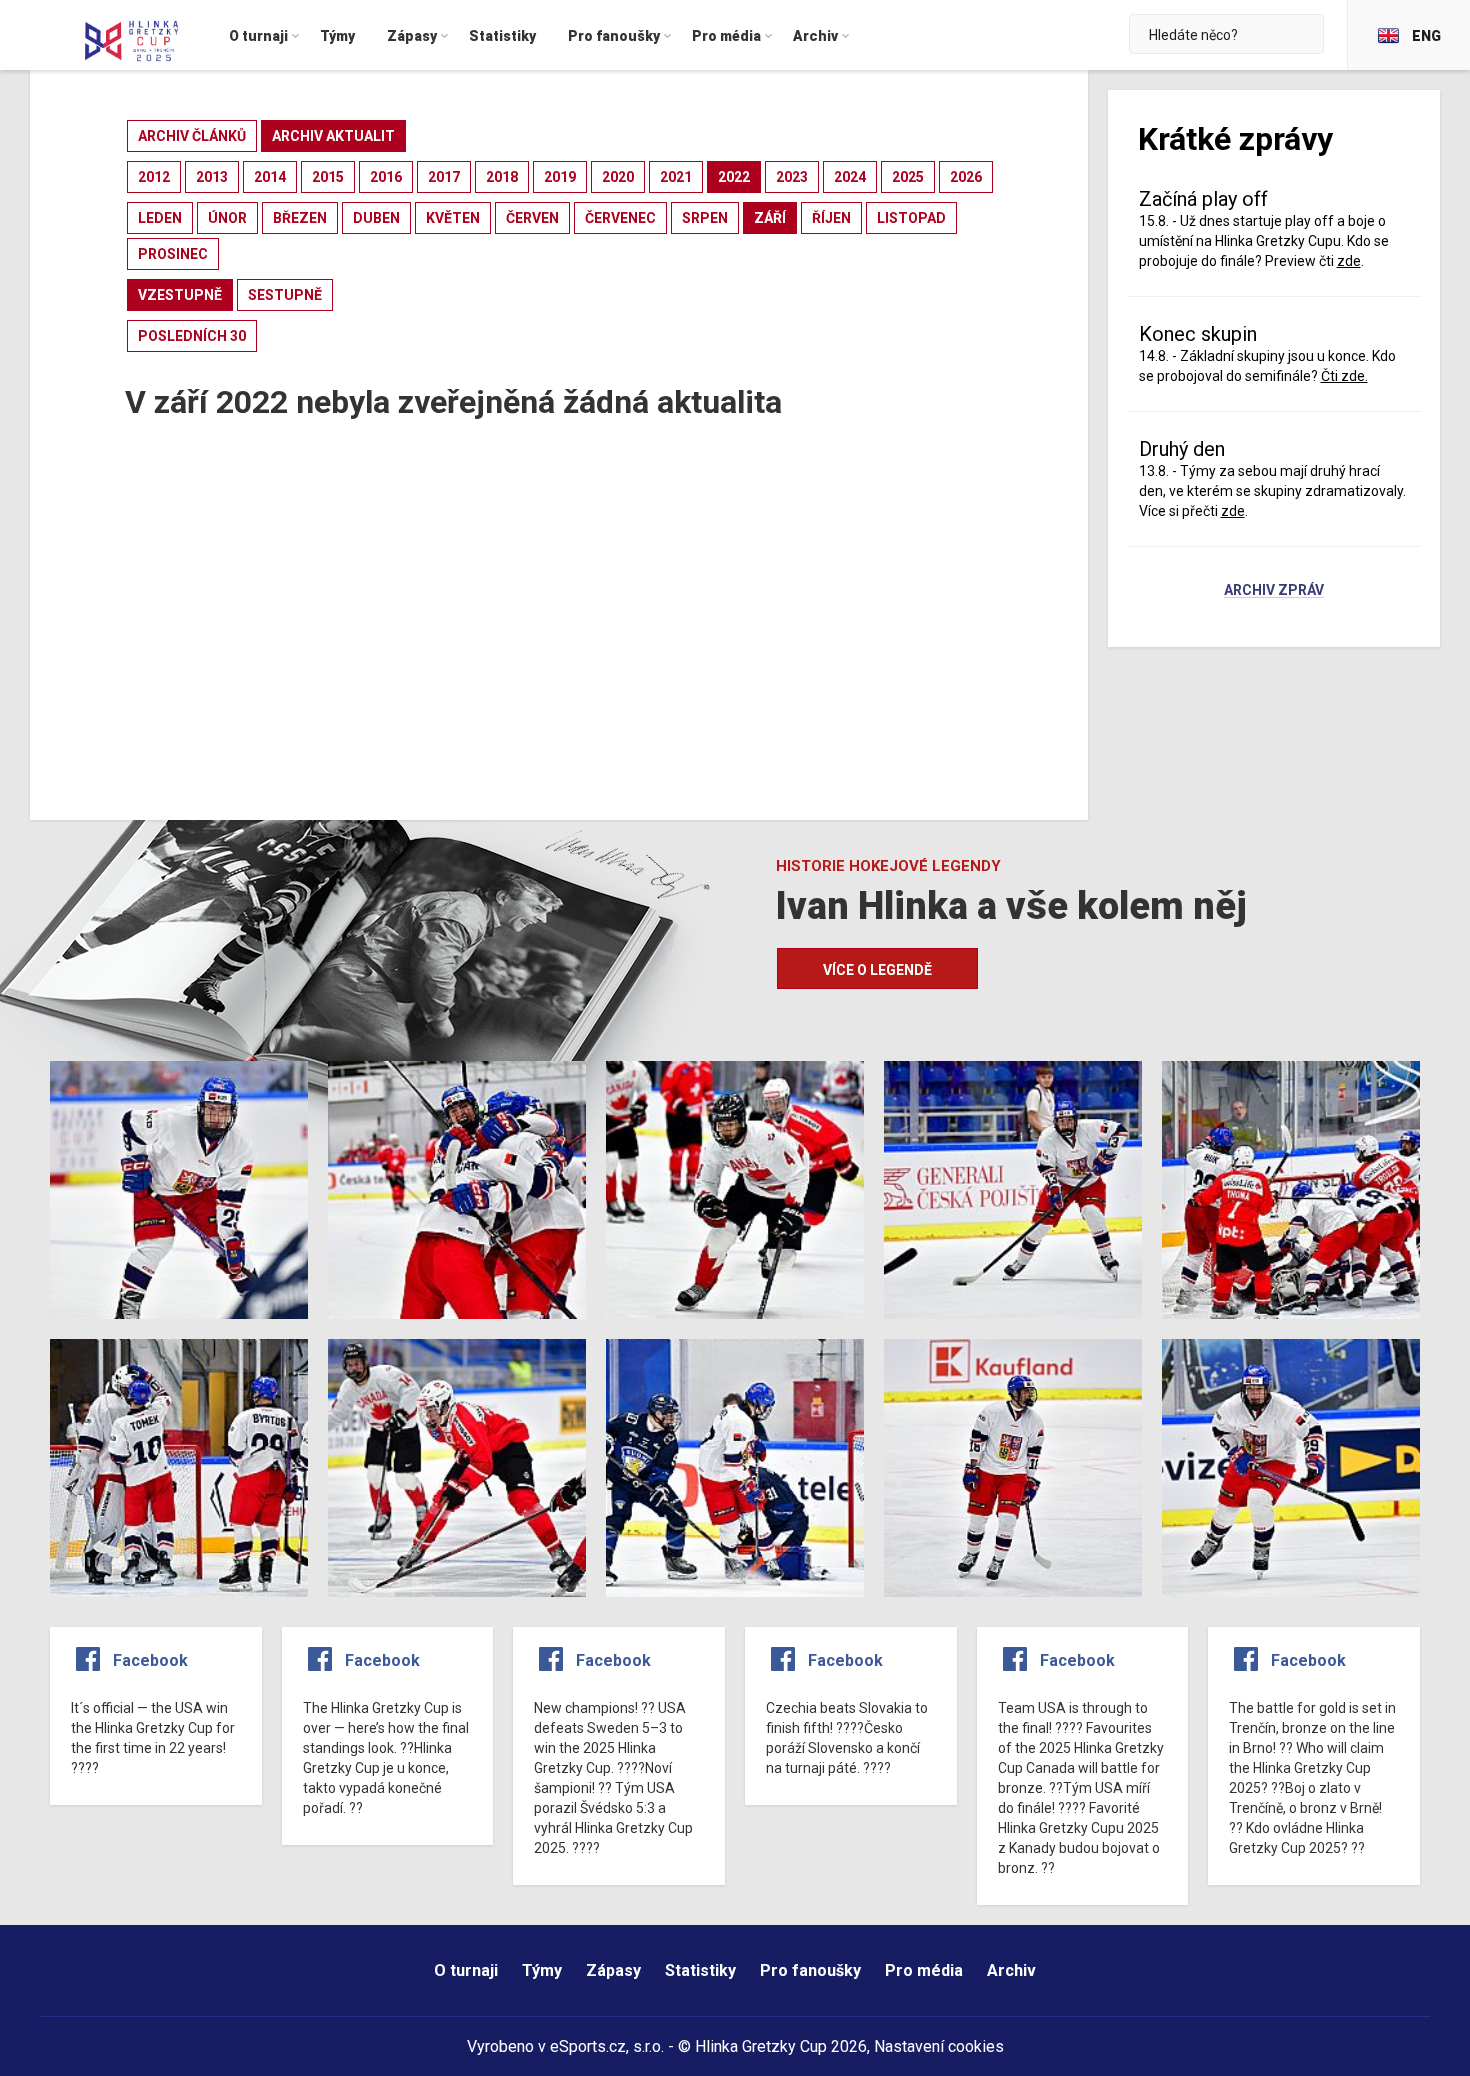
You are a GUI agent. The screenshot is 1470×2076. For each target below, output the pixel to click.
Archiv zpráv (1274, 591)
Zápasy (613, 1970)
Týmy (542, 1970)
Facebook (150, 1660)
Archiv (1011, 1970)
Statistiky (700, 1970)
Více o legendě (877, 970)
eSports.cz (588, 2046)
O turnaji (466, 1970)
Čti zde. (1344, 376)
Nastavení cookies (939, 2046)
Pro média (924, 1970)
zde (1233, 511)
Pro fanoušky (810, 1970)
